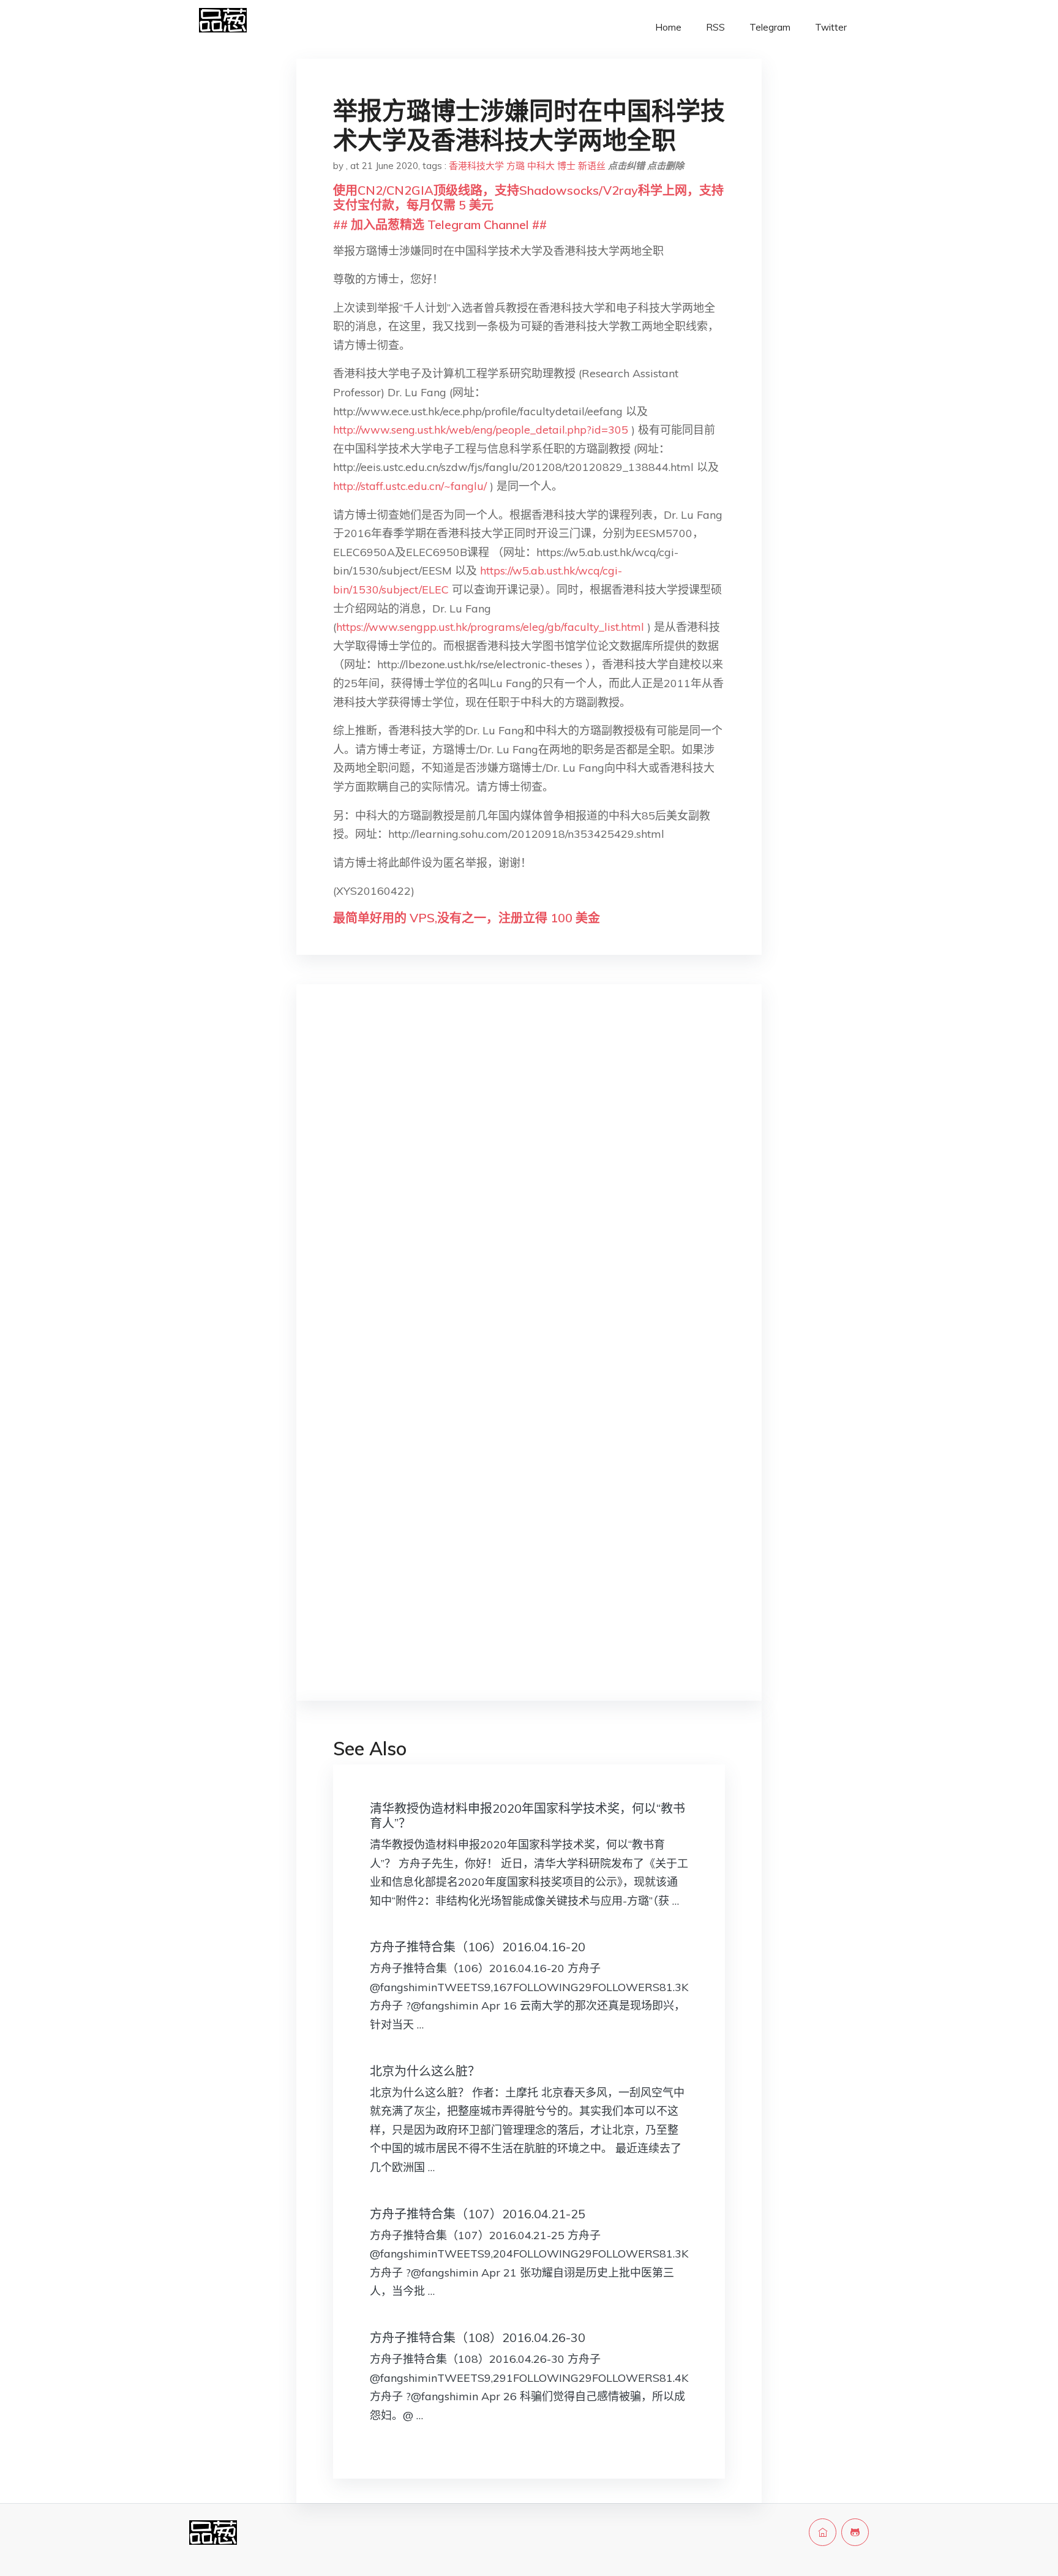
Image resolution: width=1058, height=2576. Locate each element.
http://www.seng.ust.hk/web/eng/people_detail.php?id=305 (481, 430)
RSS (715, 27)
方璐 (516, 166)
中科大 (541, 166)
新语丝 (592, 166)
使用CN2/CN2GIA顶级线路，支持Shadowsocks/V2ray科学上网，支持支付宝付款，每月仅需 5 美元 (528, 198)
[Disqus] (529, 1188)
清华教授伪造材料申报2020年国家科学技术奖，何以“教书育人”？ (527, 1816)
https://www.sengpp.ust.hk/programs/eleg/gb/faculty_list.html (490, 627)
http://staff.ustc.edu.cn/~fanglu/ (410, 486)
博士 (566, 166)
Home (668, 27)
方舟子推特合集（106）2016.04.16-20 (478, 1947)
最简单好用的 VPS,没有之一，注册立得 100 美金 (467, 918)
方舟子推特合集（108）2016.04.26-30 (478, 2337)
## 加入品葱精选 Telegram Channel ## (440, 224)
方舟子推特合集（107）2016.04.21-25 (478, 2214)
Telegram (770, 27)
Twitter (831, 27)
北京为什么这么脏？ (425, 2071)
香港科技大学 (476, 166)
